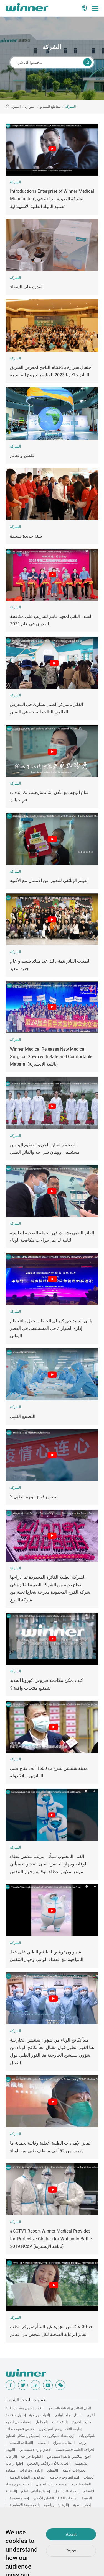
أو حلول (41, 2422)
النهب (10, 2450)
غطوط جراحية (31, 2457)
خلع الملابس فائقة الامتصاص (69, 2457)
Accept (71, 2534)
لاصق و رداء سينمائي (35, 2450)
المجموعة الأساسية (24, 2505)
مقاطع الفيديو (50, 106)
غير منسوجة (19, 2498)
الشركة (70, 106)
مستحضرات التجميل (51, 2484)
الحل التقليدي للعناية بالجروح (70, 2408)
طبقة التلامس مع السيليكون (60, 2429)
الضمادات (59, 2422)
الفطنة (43, 2443)
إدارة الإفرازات (31, 2470)
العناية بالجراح (63, 2443)
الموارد (30, 106)
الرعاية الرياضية (56, 2505)
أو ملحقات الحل (66, 2491)
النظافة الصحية (21, 2443)
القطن (52, 2470)
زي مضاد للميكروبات (58, 2436)
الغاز (40, 2408)
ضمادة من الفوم (18, 2422)
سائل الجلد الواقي (68, 2415)
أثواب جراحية (39, 2415)
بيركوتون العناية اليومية (27, 2477)
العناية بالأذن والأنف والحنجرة (48, 2463)
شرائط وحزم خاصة (64, 2477)
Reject (71, 2551)
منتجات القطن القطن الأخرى (55, 2498)
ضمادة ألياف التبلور (35, 2491)
